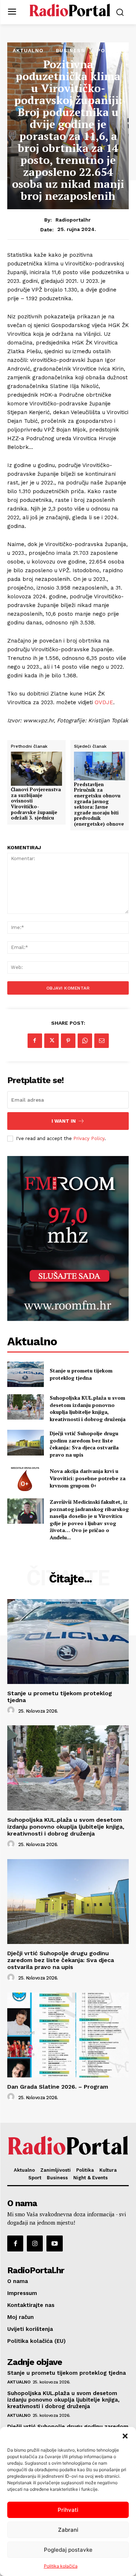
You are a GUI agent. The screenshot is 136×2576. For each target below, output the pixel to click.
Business (70, 50)
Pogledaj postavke (68, 2550)
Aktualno (28, 50)
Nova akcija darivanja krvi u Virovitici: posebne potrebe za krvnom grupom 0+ (88, 1478)
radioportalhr (73, 220)
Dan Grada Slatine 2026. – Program (58, 2087)
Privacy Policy (89, 1138)
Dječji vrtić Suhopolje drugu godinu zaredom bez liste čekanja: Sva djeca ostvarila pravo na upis (84, 1444)
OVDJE (104, 702)
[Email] (102, 1041)
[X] (51, 1041)
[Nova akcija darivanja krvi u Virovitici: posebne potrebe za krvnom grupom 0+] (26, 1478)
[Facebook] (35, 1041)
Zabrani (68, 2530)
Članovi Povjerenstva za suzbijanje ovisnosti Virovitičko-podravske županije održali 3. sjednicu (36, 804)
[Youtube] (54, 2243)
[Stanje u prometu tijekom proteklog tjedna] (26, 1374)
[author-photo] (12, 1710)
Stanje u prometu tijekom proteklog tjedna (81, 1374)
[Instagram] (35, 2243)
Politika (110, 50)
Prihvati (68, 2510)
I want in (64, 1121)
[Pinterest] (68, 1041)
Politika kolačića (61, 2566)
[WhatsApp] (85, 1041)
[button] (125, 2436)
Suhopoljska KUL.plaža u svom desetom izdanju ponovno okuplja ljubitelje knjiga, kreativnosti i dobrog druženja (88, 1408)
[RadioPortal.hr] (70, 11)
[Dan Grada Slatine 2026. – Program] (68, 2035)
